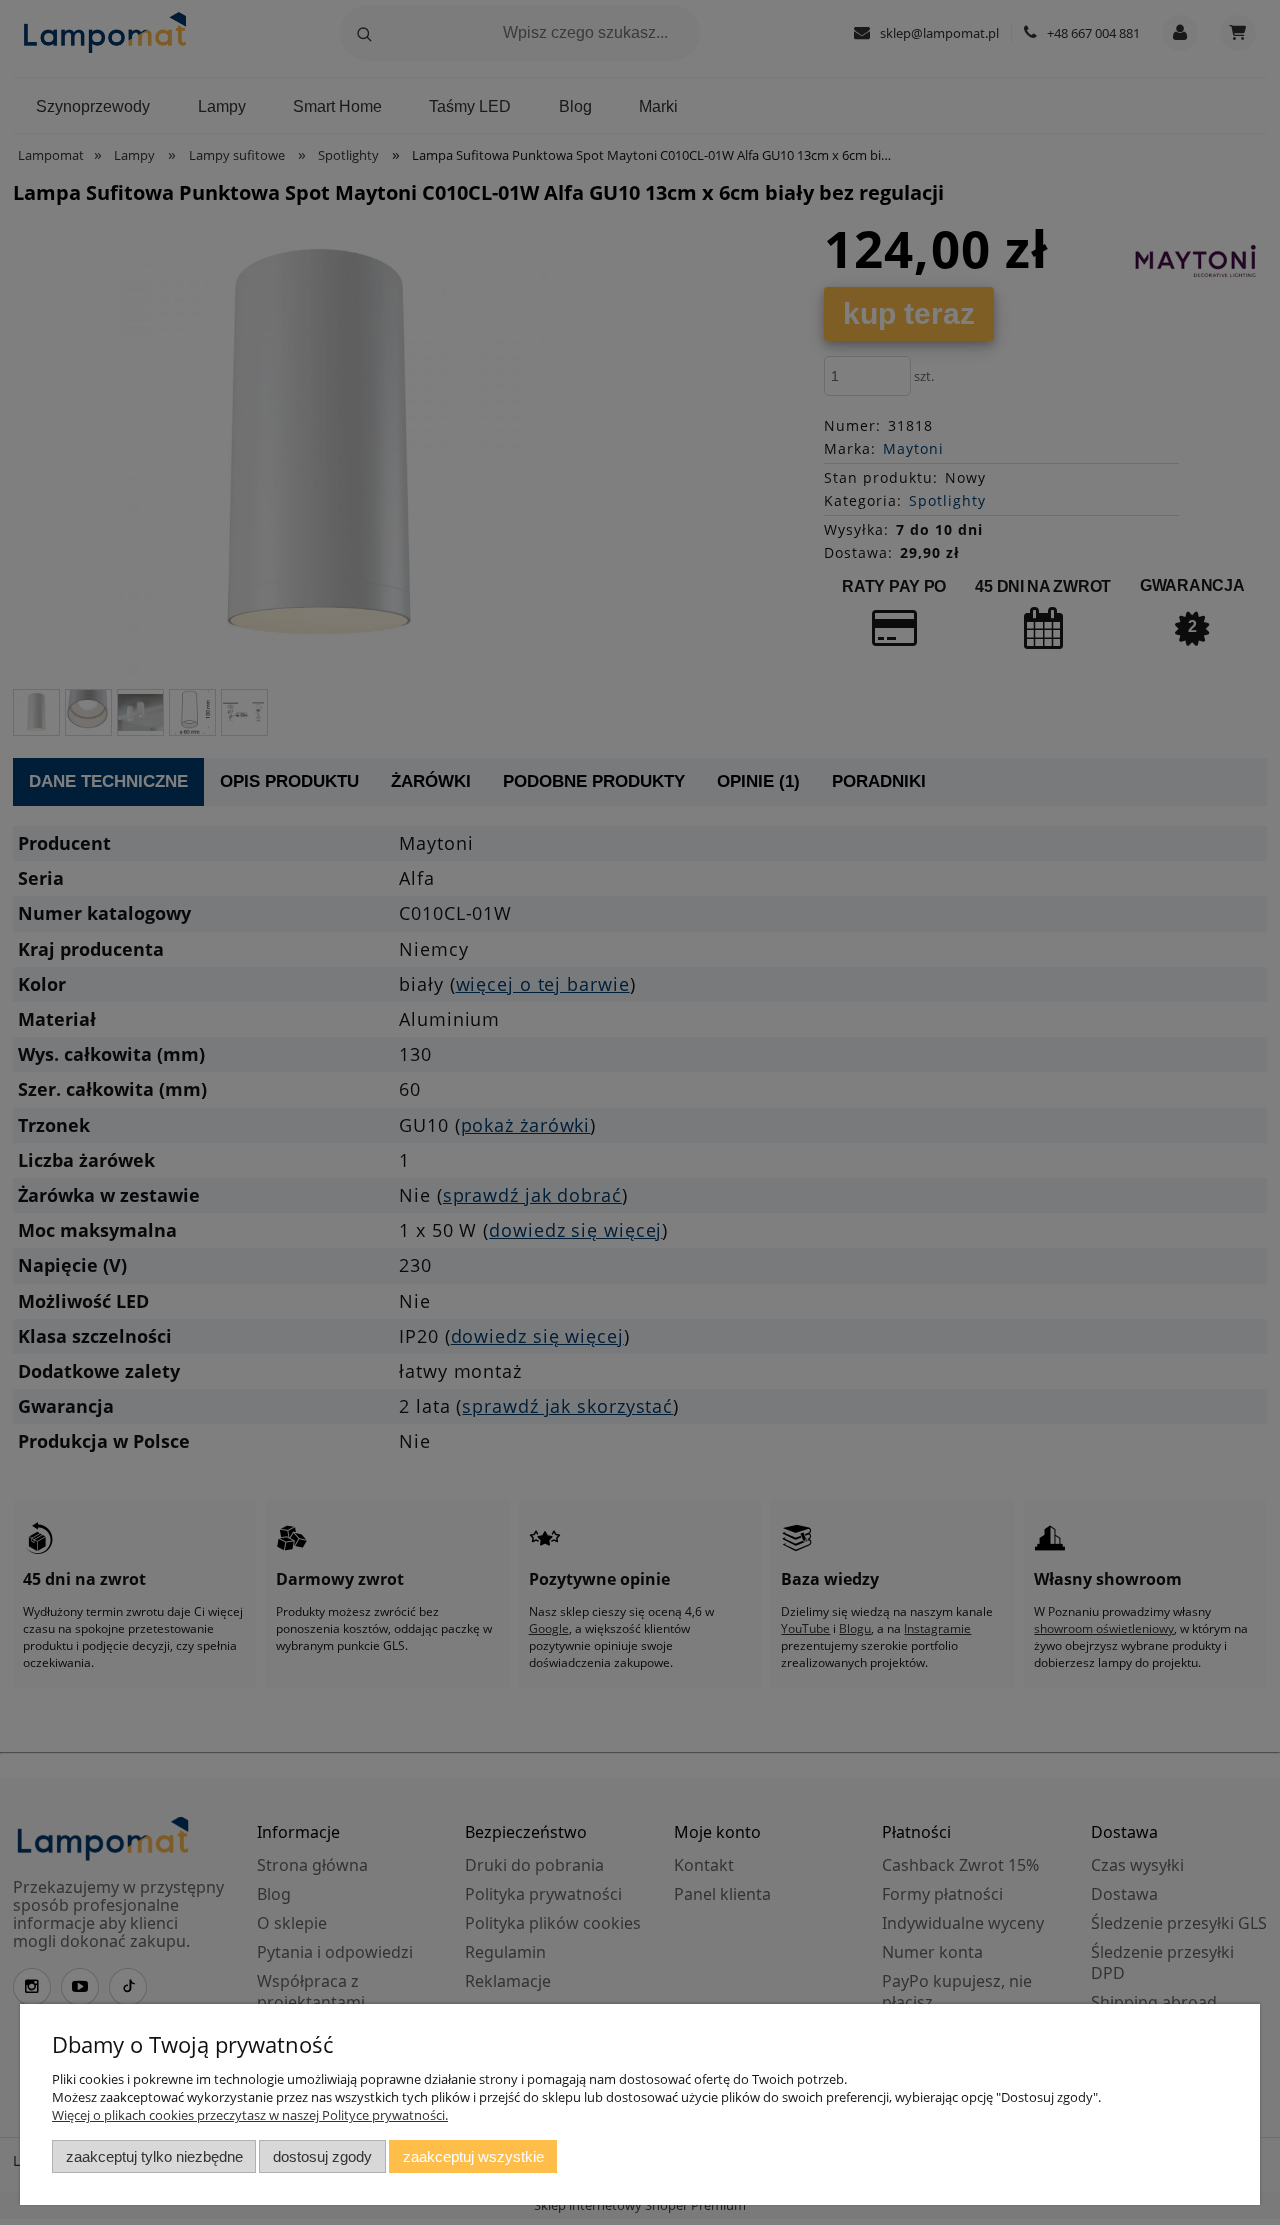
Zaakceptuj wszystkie (473, 2156)
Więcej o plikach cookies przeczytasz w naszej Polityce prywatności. (250, 2115)
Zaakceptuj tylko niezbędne (154, 2156)
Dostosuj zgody (322, 2156)
